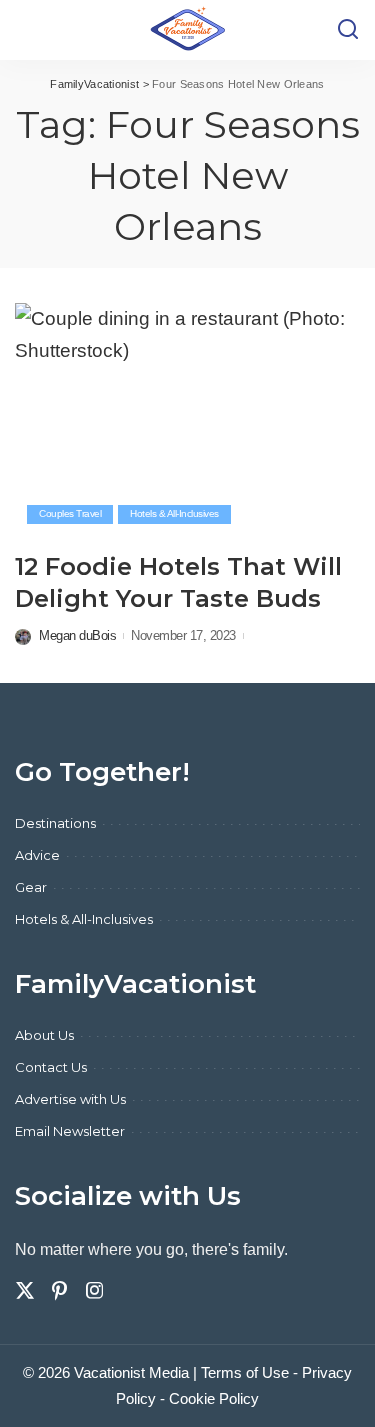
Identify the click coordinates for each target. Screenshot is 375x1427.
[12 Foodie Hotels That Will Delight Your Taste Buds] (187, 419)
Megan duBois (77, 635)
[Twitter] (25, 1291)
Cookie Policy (214, 1398)
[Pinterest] (60, 1291)
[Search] (348, 30)
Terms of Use (245, 1372)
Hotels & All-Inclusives (174, 513)
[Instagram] (95, 1291)
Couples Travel (70, 513)
